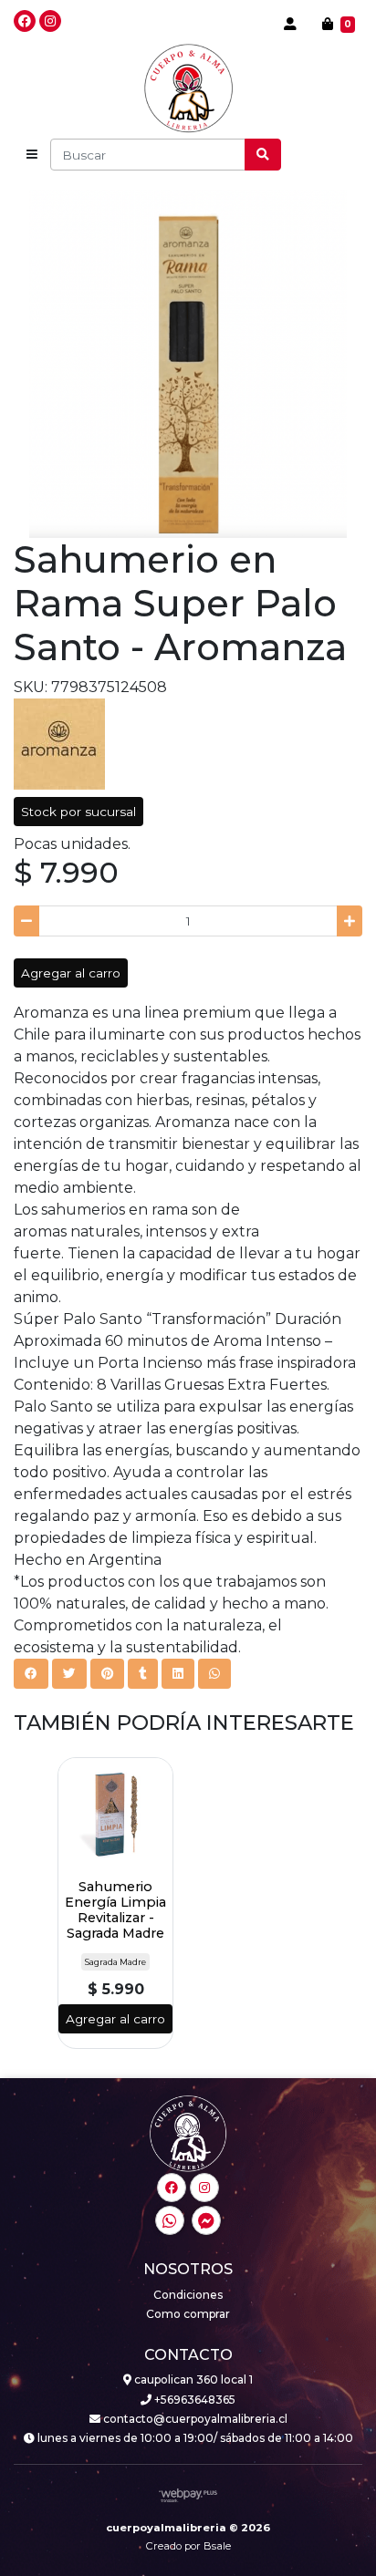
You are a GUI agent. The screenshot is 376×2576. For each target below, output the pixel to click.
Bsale (217, 2546)
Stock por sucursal (78, 812)
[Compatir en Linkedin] (178, 1673)
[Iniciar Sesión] (290, 24)
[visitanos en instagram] (50, 21)
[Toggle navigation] (32, 155)
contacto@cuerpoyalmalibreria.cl (194, 2419)
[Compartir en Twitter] (69, 1673)
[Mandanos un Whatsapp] (170, 2220)
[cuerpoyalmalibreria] (188, 88)
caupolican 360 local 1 (192, 2379)
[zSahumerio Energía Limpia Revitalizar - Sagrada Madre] (115, 1815)
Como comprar (188, 2314)
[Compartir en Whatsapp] (214, 1673)
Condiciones (188, 2295)
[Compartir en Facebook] (31, 1673)
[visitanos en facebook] (25, 21)
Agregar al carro (71, 973)
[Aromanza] (59, 743)
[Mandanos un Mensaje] (206, 2220)
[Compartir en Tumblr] (143, 1673)
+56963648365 (193, 2400)
